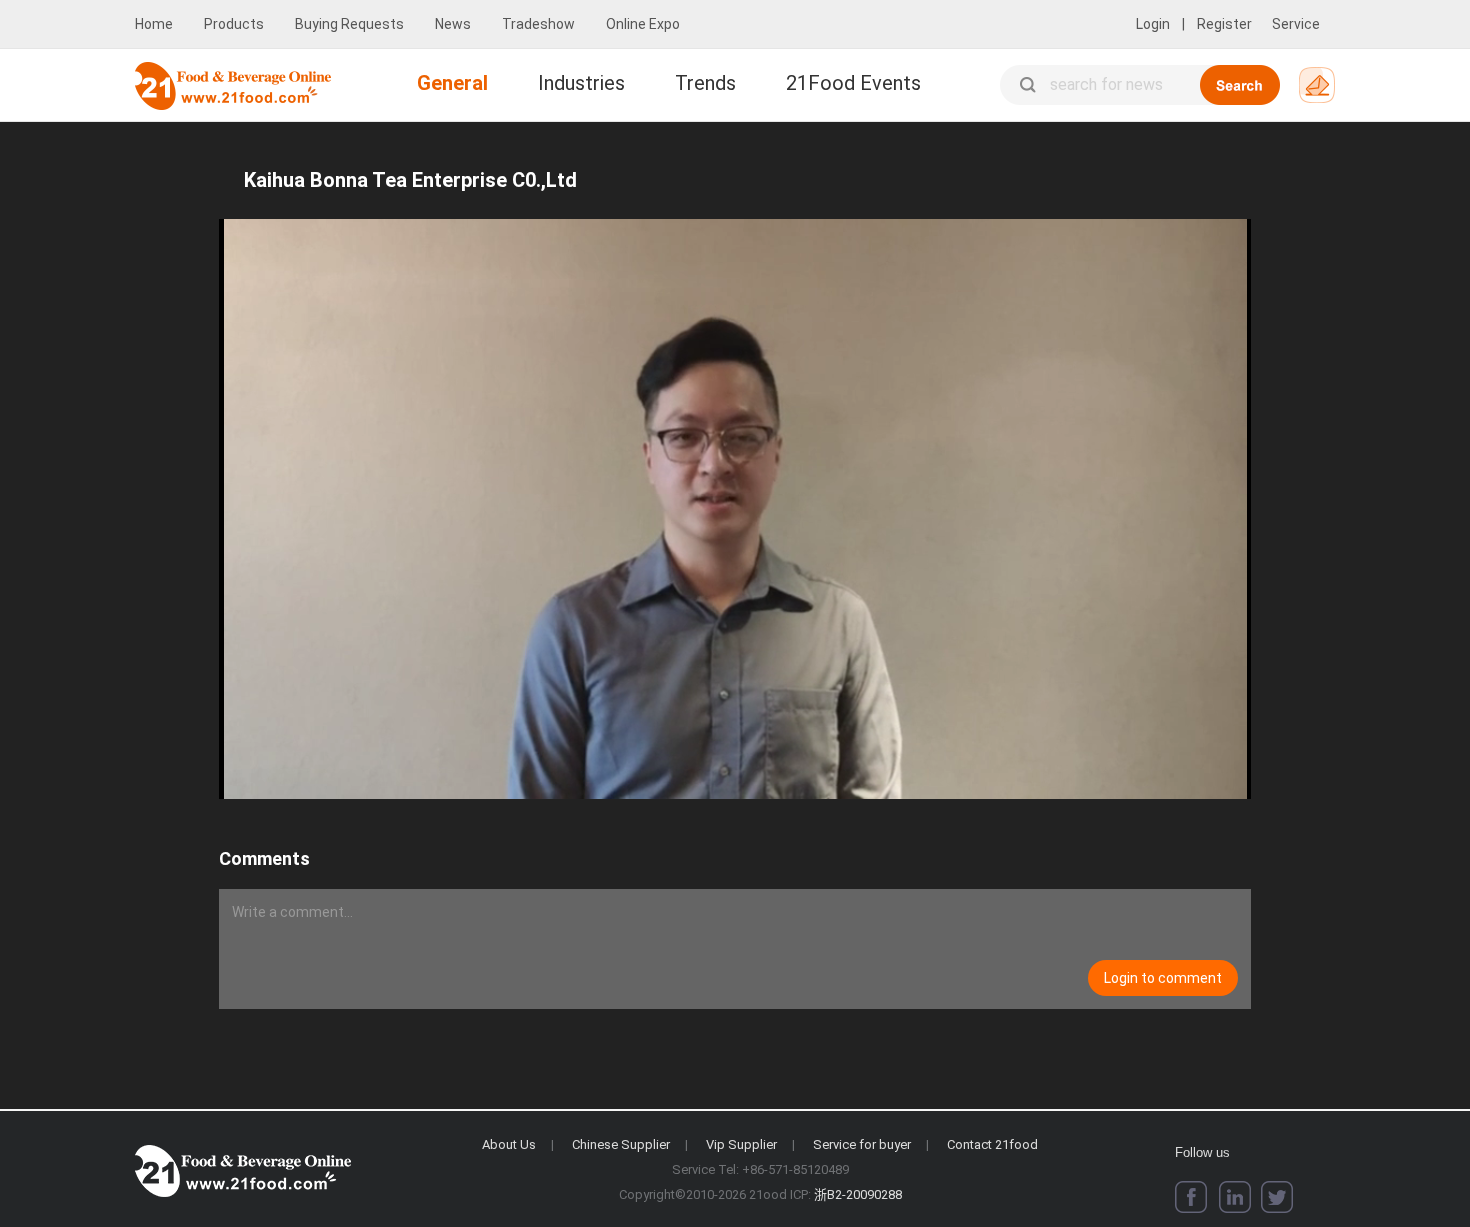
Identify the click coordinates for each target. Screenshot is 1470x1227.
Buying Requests (349, 24)
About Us (509, 1144)
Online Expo (643, 24)
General (452, 83)
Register (1224, 24)
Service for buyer (862, 1144)
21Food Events (853, 83)
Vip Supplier (741, 1144)
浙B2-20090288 (858, 1194)
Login (1153, 24)
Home (154, 24)
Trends (705, 83)
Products (234, 24)
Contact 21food (992, 1144)
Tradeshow (538, 24)
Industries (581, 83)
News (453, 24)
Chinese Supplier (621, 1144)
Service (1296, 24)
